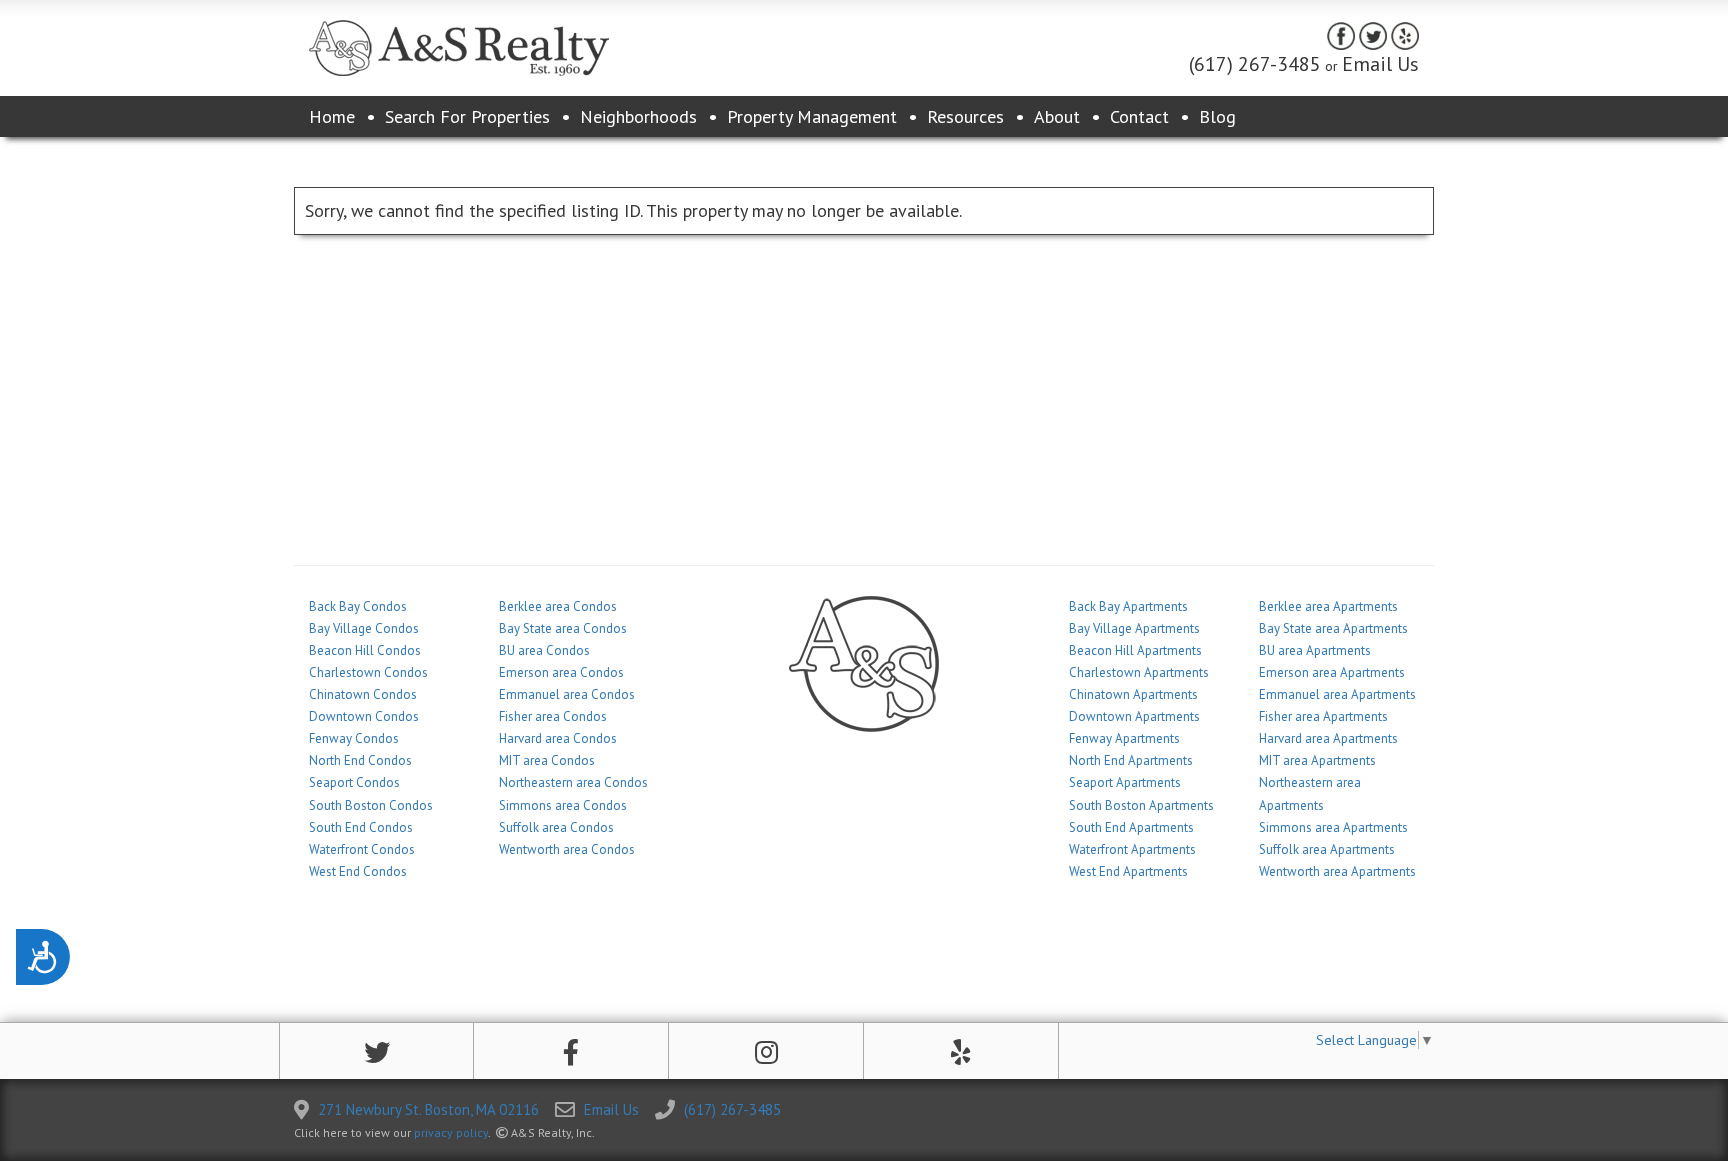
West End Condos (358, 871)
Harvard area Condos (558, 738)
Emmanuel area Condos (567, 694)
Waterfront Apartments (1132, 849)
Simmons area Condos (563, 805)
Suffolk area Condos (556, 827)
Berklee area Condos (558, 606)
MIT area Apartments (1317, 760)
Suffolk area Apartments (1327, 849)
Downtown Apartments (1134, 716)
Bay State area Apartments (1333, 628)
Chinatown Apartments (1133, 694)
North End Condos (360, 760)
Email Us (1380, 64)
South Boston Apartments (1141, 805)
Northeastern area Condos (573, 782)
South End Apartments (1131, 827)
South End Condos (361, 827)
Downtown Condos (364, 716)
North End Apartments (1131, 760)
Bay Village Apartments (1134, 628)
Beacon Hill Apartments (1135, 650)
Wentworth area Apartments (1337, 871)
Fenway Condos (354, 738)
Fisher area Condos (553, 716)
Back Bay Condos (358, 606)
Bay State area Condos (563, 628)
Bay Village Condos (364, 628)
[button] (377, 1052)
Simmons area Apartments (1333, 827)
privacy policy (451, 1132)
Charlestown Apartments (1139, 672)
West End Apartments (1128, 871)
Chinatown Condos (363, 694)
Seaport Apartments (1125, 782)
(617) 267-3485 (1255, 64)
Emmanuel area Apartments (1337, 694)
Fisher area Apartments (1323, 716)
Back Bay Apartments (1128, 606)
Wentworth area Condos (567, 849)
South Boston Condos (371, 805)
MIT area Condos (547, 760)
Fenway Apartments (1124, 738)
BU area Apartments (1315, 650)
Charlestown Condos (368, 672)
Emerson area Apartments (1332, 672)
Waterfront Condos (362, 849)
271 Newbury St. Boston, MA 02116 (428, 1109)
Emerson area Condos (561, 672)
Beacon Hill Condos (365, 650)
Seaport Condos (354, 782)
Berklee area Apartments (1328, 606)
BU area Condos (544, 650)
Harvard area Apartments (1328, 738)
